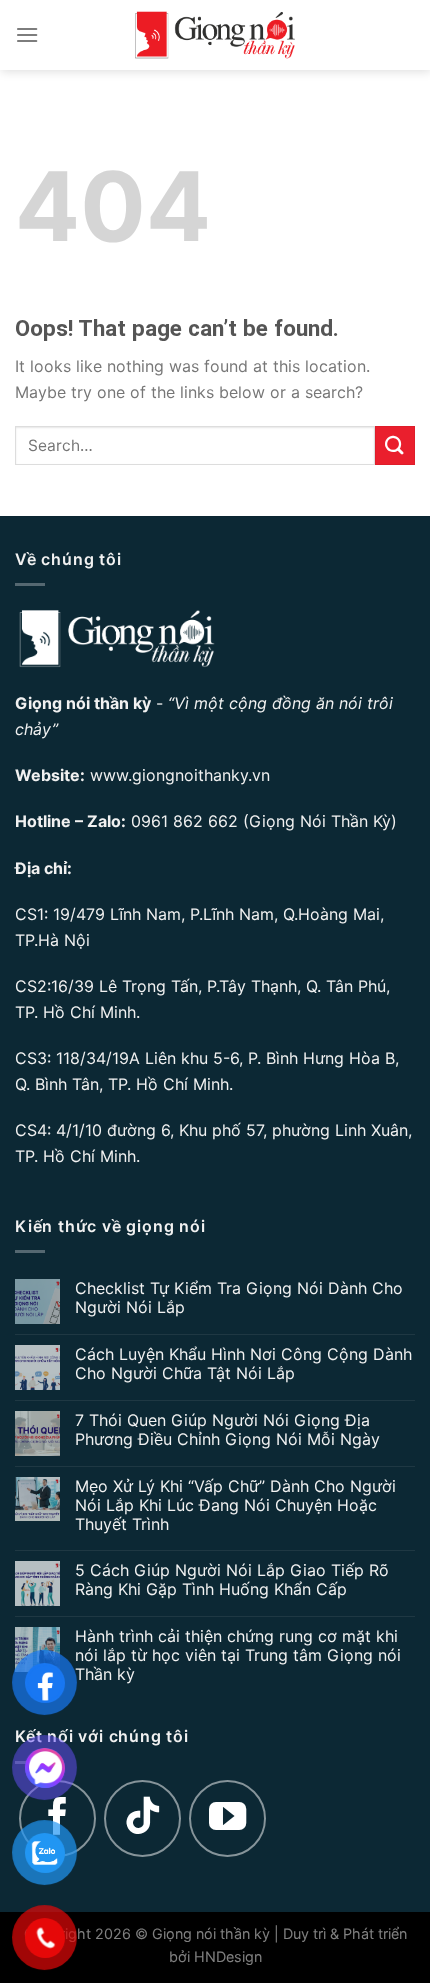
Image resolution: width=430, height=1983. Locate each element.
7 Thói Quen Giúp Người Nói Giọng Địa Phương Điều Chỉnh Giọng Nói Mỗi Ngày (227, 1430)
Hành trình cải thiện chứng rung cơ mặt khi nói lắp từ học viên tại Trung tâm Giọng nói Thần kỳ (238, 1655)
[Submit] (395, 445)
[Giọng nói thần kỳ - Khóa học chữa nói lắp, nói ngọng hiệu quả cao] (215, 35)
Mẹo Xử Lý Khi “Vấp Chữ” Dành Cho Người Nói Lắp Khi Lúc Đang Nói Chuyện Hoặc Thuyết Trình (235, 1505)
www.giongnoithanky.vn (180, 775)
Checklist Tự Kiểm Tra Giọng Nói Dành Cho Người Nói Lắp (239, 1298)
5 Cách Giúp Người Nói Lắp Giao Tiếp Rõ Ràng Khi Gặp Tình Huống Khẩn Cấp (232, 1580)
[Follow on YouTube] (228, 1819)
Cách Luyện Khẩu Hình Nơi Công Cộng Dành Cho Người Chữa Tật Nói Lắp (243, 1364)
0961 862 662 (184, 821)
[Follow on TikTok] (143, 1819)
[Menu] (27, 34)
